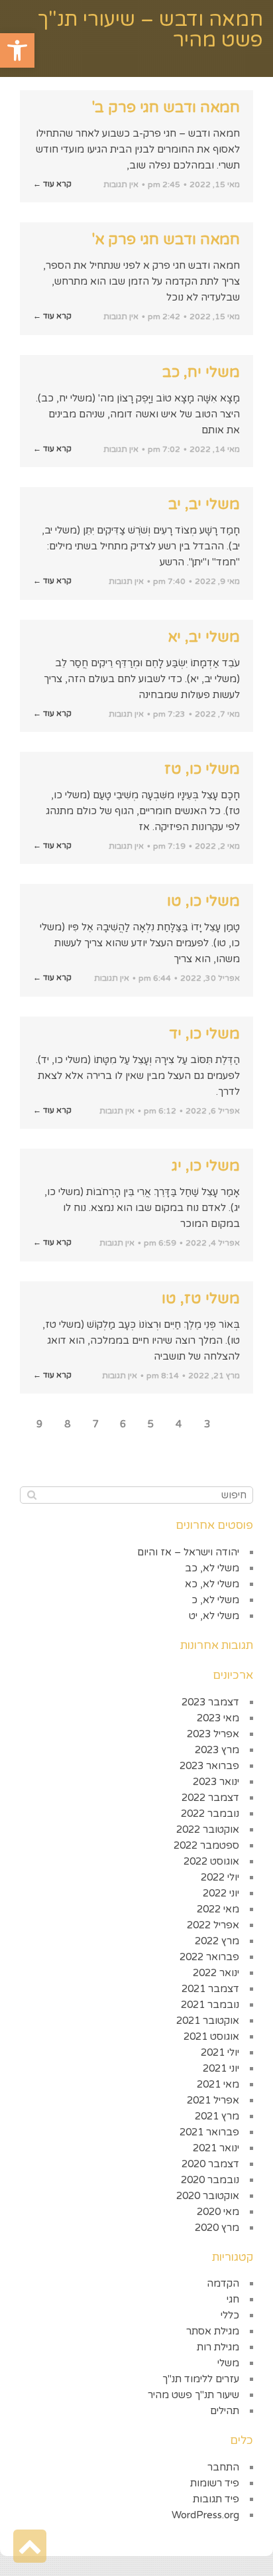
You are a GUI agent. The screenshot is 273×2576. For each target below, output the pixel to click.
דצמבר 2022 (210, 1798)
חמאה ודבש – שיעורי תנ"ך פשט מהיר (150, 30)
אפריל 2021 (213, 2100)
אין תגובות (121, 184)
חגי (233, 2299)
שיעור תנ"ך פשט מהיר (193, 2395)
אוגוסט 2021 (211, 2037)
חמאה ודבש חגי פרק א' (166, 240)
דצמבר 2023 (210, 1702)
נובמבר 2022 (210, 1814)
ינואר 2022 (216, 1973)
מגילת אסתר (213, 2331)
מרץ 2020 (217, 2228)
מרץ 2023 (217, 1750)
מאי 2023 (218, 1718)
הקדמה (223, 2283)
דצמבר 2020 (210, 2164)
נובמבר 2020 (210, 2180)
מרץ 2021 (217, 2116)
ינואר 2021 (216, 2148)
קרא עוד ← (52, 184)
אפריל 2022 (213, 1925)
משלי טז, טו (201, 1299)
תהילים (225, 2411)
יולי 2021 (220, 2052)
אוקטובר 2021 (208, 2021)
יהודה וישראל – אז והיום (188, 1552)
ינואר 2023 (216, 1782)
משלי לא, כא (212, 1584)
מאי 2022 (218, 1909)
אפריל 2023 (213, 1734)
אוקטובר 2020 (208, 2196)
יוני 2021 (221, 2068)
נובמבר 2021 (210, 2005)
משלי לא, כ (215, 1600)
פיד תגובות (216, 2499)
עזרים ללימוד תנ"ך (201, 2379)
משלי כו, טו (203, 901)
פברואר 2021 (209, 2132)
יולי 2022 (220, 1877)
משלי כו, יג (206, 1166)
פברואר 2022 (209, 1957)
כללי (230, 2315)
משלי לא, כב (212, 1568)
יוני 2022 (221, 1893)
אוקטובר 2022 (208, 1829)
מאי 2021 (218, 2084)
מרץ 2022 (217, 1941)
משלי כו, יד (204, 1034)
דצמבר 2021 (210, 1989)
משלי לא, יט (214, 1616)
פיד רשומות (215, 2483)
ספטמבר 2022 (206, 1845)
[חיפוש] (31, 1495)
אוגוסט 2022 (211, 1861)
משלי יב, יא (204, 637)
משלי (228, 2363)
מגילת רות (218, 2347)
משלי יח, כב (201, 372)
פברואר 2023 (209, 1766)
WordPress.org (205, 2515)
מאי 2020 (218, 2212)
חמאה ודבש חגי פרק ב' (166, 107)
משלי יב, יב (204, 504)
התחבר (223, 2467)
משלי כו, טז (202, 769)
